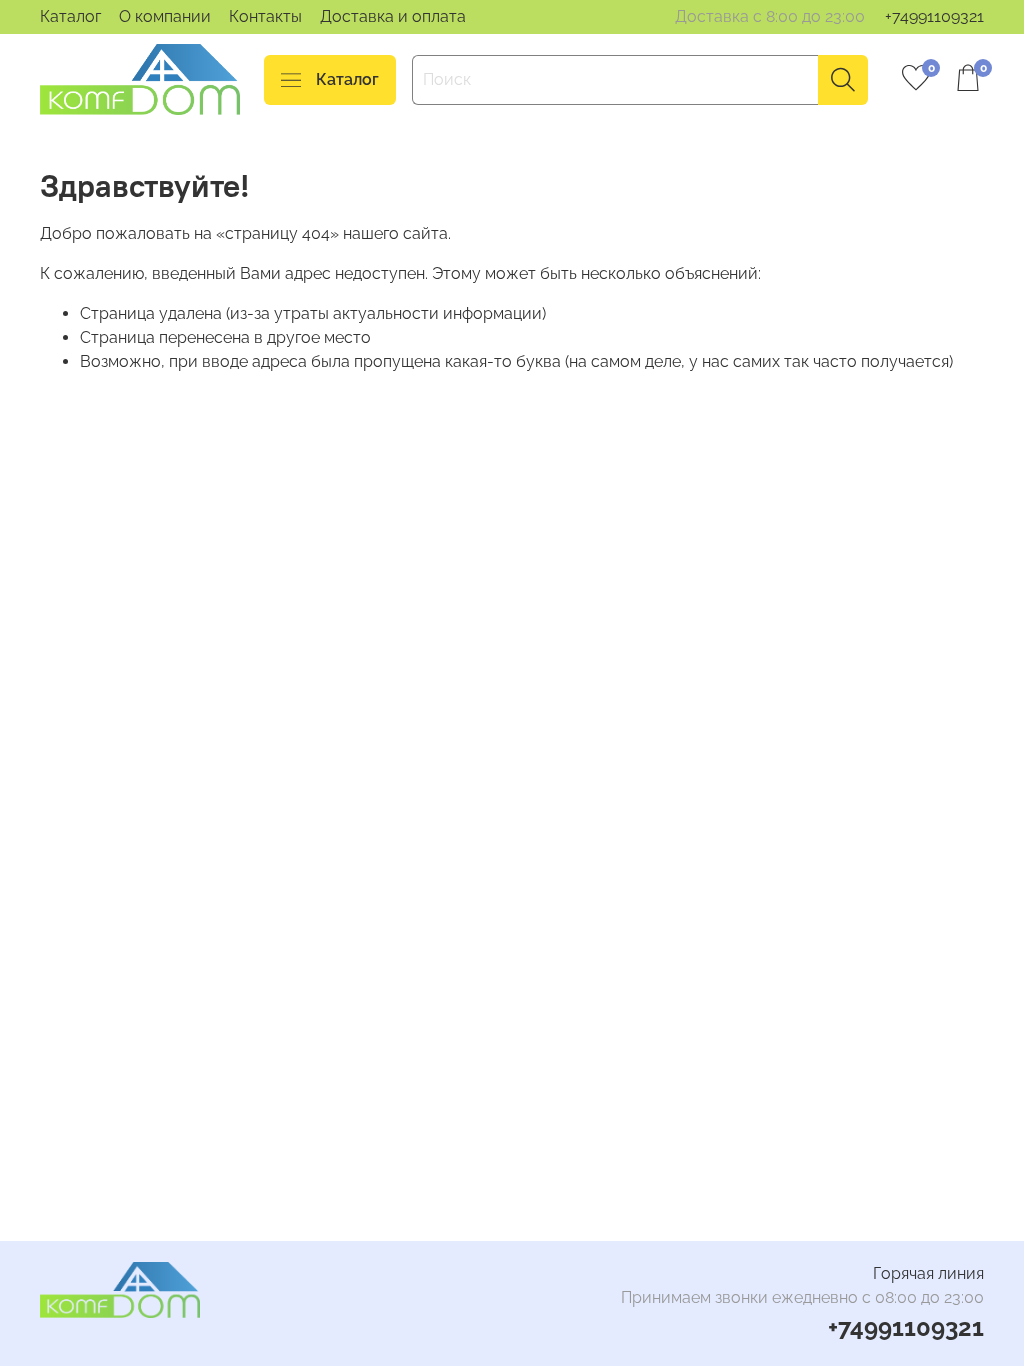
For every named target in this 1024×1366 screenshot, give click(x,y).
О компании (165, 16)
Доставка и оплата (393, 16)
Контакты (265, 16)
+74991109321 (934, 16)
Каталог (70, 16)
